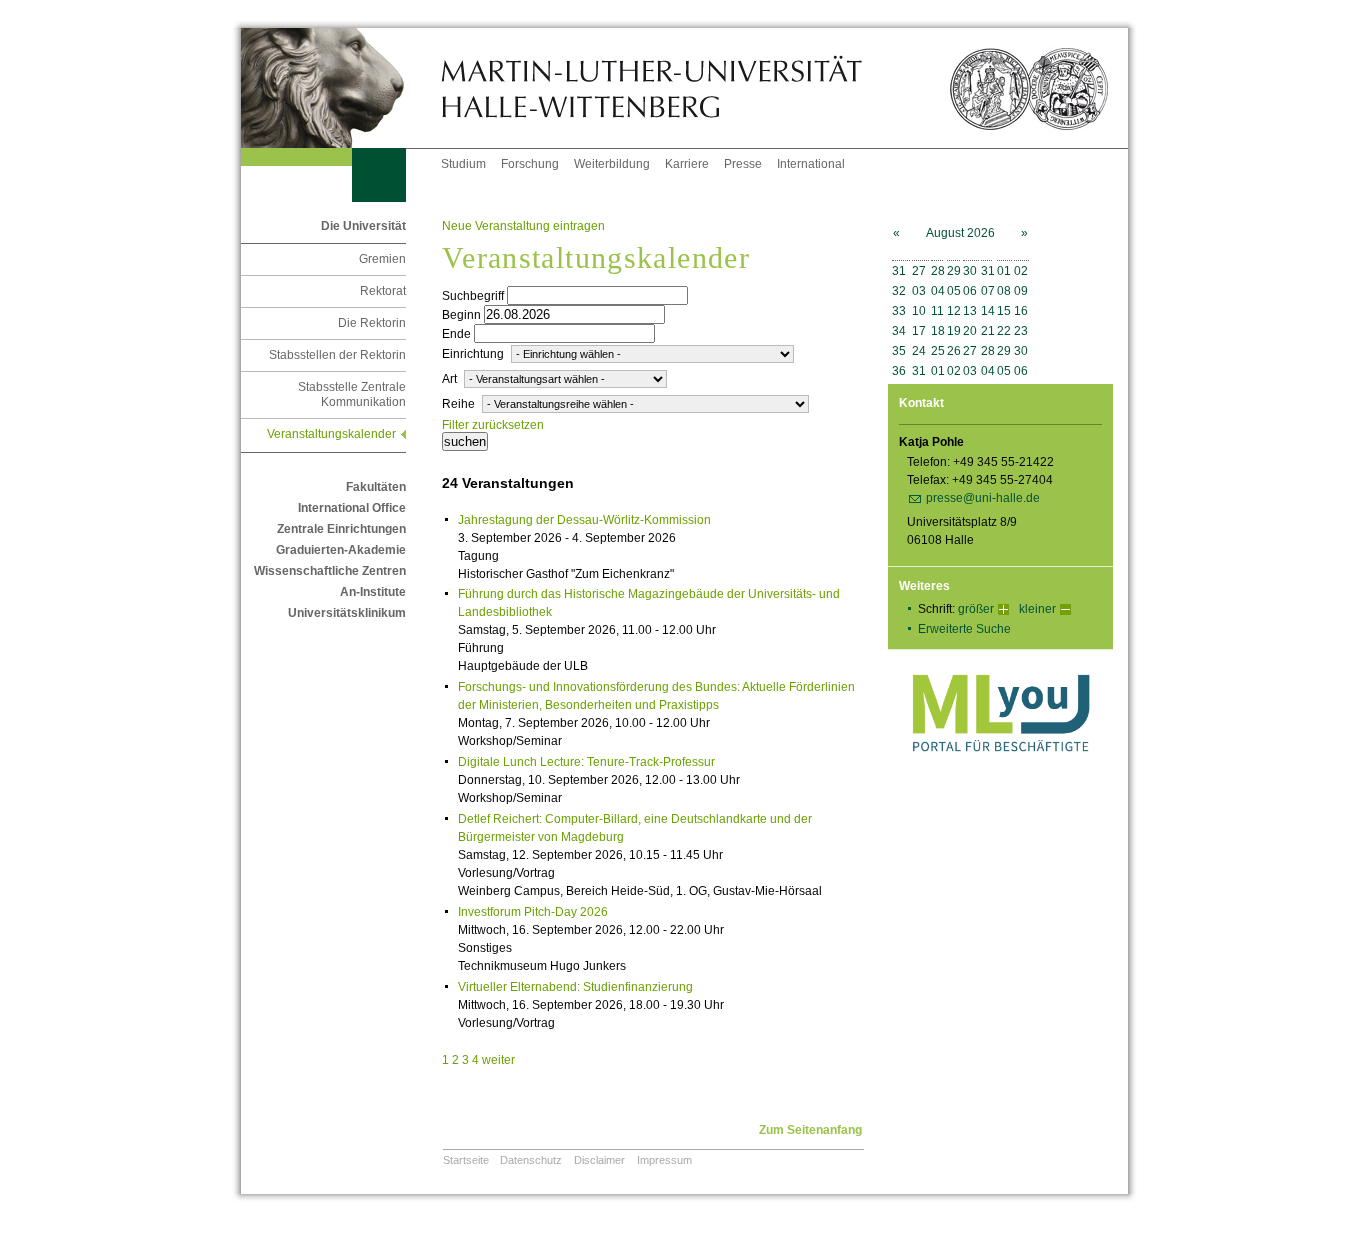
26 (954, 351)
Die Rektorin (372, 323)
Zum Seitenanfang (810, 1130)
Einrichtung (473, 354)
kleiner (1037, 609)
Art (449, 379)
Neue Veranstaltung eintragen (523, 226)
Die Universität (363, 226)
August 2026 (960, 233)
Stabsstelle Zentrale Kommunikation (352, 394)
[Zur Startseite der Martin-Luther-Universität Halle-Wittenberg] (341, 88)
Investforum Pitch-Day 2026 (533, 912)
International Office (352, 508)
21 (988, 331)
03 (919, 291)
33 (899, 311)
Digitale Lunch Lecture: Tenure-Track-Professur (586, 762)
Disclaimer (599, 1160)
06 (970, 291)
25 (938, 351)
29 (954, 271)
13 (970, 311)
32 (899, 291)
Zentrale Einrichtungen (341, 529)
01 (1004, 271)
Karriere (687, 164)
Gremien (382, 259)
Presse (743, 164)
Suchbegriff (473, 296)
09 (1021, 291)
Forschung (530, 164)
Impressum (664, 1160)
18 (938, 331)
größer (976, 609)
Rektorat (383, 291)
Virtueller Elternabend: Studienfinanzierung (575, 987)
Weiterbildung (612, 164)
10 (919, 311)
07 (988, 291)
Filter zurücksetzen (493, 425)
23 (1021, 331)
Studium (463, 164)
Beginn (461, 315)
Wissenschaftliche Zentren (330, 571)
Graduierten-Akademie (341, 550)
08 (1004, 291)
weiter (498, 1060)
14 (988, 311)
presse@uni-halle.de (983, 498)
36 (899, 371)
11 (937, 311)
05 (954, 291)
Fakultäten (376, 487)
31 (899, 271)
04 (938, 291)
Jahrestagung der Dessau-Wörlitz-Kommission (584, 520)
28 (938, 271)
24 (919, 351)
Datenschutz (531, 1160)
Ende (456, 334)
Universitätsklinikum (347, 613)
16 (1021, 311)
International (811, 164)
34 (899, 331)
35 (899, 351)
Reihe (458, 404)
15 (1004, 311)
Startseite (466, 1160)
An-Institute (373, 592)
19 (954, 331)
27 (919, 271)
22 (1004, 331)
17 (919, 331)
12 (954, 311)
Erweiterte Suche (964, 629)
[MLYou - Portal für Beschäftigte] (1000, 772)
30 (970, 271)
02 (1021, 271)
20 (970, 331)
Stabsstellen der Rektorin (337, 355)
